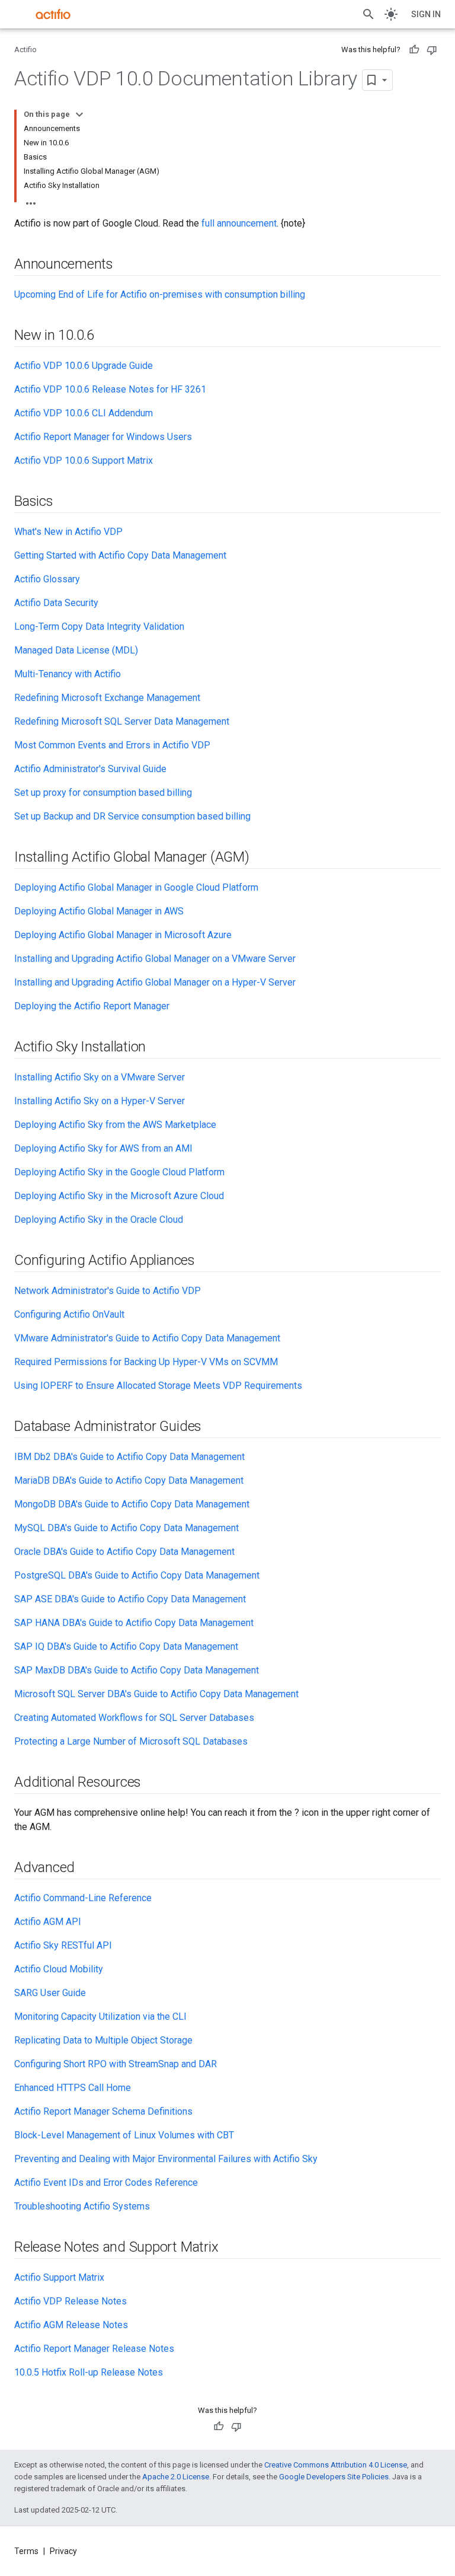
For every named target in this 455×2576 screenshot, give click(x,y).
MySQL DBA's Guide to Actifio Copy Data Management (126, 1528)
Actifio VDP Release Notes (71, 2301)
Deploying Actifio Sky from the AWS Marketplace (115, 1125)
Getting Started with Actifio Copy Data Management (120, 555)
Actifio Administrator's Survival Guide (90, 769)
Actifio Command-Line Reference (83, 1898)
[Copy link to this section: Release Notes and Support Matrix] (230, 2248)
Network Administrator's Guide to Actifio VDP (108, 1291)
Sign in (426, 14)
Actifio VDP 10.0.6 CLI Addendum (84, 413)
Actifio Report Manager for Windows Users (103, 437)
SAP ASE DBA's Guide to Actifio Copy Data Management (130, 1599)
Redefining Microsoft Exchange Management (107, 698)
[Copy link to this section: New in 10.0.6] (106, 336)
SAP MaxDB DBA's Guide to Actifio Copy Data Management (137, 1670)
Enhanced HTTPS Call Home (73, 2088)
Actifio (25, 50)
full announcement (239, 223)
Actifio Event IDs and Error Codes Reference (106, 2183)
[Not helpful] (432, 50)
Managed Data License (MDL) (76, 650)
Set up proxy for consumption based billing (103, 793)
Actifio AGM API (48, 1922)
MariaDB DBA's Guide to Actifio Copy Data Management (129, 1480)
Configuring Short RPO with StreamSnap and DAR (116, 2064)
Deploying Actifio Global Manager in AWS (99, 911)
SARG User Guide (50, 1993)
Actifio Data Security (56, 603)
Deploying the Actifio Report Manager (92, 1006)
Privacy (63, 2551)
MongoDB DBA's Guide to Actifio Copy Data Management (132, 1504)
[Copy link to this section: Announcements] (125, 265)
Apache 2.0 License (176, 2477)
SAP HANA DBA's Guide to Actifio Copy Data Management (134, 1623)
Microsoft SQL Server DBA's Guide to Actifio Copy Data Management (156, 1694)
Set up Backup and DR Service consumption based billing (132, 816)
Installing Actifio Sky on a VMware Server (100, 1077)
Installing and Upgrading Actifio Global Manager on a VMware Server (155, 959)
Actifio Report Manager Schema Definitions (103, 2111)
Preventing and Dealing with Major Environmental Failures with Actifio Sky (166, 2159)
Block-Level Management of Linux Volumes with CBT (124, 2135)
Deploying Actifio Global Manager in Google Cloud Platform (136, 887)
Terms (26, 2551)
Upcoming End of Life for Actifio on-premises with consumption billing (160, 294)
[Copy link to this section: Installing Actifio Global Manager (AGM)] (261, 858)
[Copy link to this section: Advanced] (86, 1869)
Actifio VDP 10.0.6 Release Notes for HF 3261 (110, 389)
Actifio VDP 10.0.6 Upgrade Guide (84, 366)
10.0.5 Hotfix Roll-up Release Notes (89, 2372)
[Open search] (369, 14)
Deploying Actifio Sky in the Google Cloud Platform (119, 1172)
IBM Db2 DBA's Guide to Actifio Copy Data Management (129, 1457)
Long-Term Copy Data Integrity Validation (99, 627)
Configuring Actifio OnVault (69, 1314)
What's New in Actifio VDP (68, 532)
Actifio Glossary (47, 579)
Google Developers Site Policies (334, 2477)
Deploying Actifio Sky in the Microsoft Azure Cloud (119, 1196)
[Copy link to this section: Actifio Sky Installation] (158, 1048)
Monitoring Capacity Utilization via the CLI (100, 2017)
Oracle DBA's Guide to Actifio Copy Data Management (124, 1552)
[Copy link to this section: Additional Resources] (153, 1783)
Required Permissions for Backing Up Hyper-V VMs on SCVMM (146, 1362)
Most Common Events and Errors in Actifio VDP (112, 745)
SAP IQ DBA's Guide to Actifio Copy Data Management (126, 1646)
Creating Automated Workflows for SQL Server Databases (134, 1718)
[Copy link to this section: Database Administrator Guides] (213, 1427)
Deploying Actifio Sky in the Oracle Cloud (99, 1220)
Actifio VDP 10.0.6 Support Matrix (84, 460)
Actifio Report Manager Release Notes (94, 2349)
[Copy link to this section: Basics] (65, 502)
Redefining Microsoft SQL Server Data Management (122, 721)
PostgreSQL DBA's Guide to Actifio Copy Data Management (137, 1575)
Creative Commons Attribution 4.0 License (336, 2465)
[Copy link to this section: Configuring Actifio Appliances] (207, 1261)
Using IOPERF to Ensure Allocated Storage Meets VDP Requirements (158, 1386)
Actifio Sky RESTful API (63, 1945)
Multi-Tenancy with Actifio (68, 674)
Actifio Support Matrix (59, 2277)
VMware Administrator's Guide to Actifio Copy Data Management (147, 1338)
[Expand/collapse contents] (79, 114)
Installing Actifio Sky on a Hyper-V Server (100, 1101)
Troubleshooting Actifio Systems (82, 2206)
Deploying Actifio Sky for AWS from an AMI (103, 1148)
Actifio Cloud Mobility (59, 1969)
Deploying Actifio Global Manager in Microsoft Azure (123, 935)
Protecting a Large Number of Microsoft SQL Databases (131, 1741)
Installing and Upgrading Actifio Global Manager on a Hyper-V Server (155, 982)
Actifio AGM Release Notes (71, 2325)
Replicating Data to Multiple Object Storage (103, 2040)
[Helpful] (414, 50)
